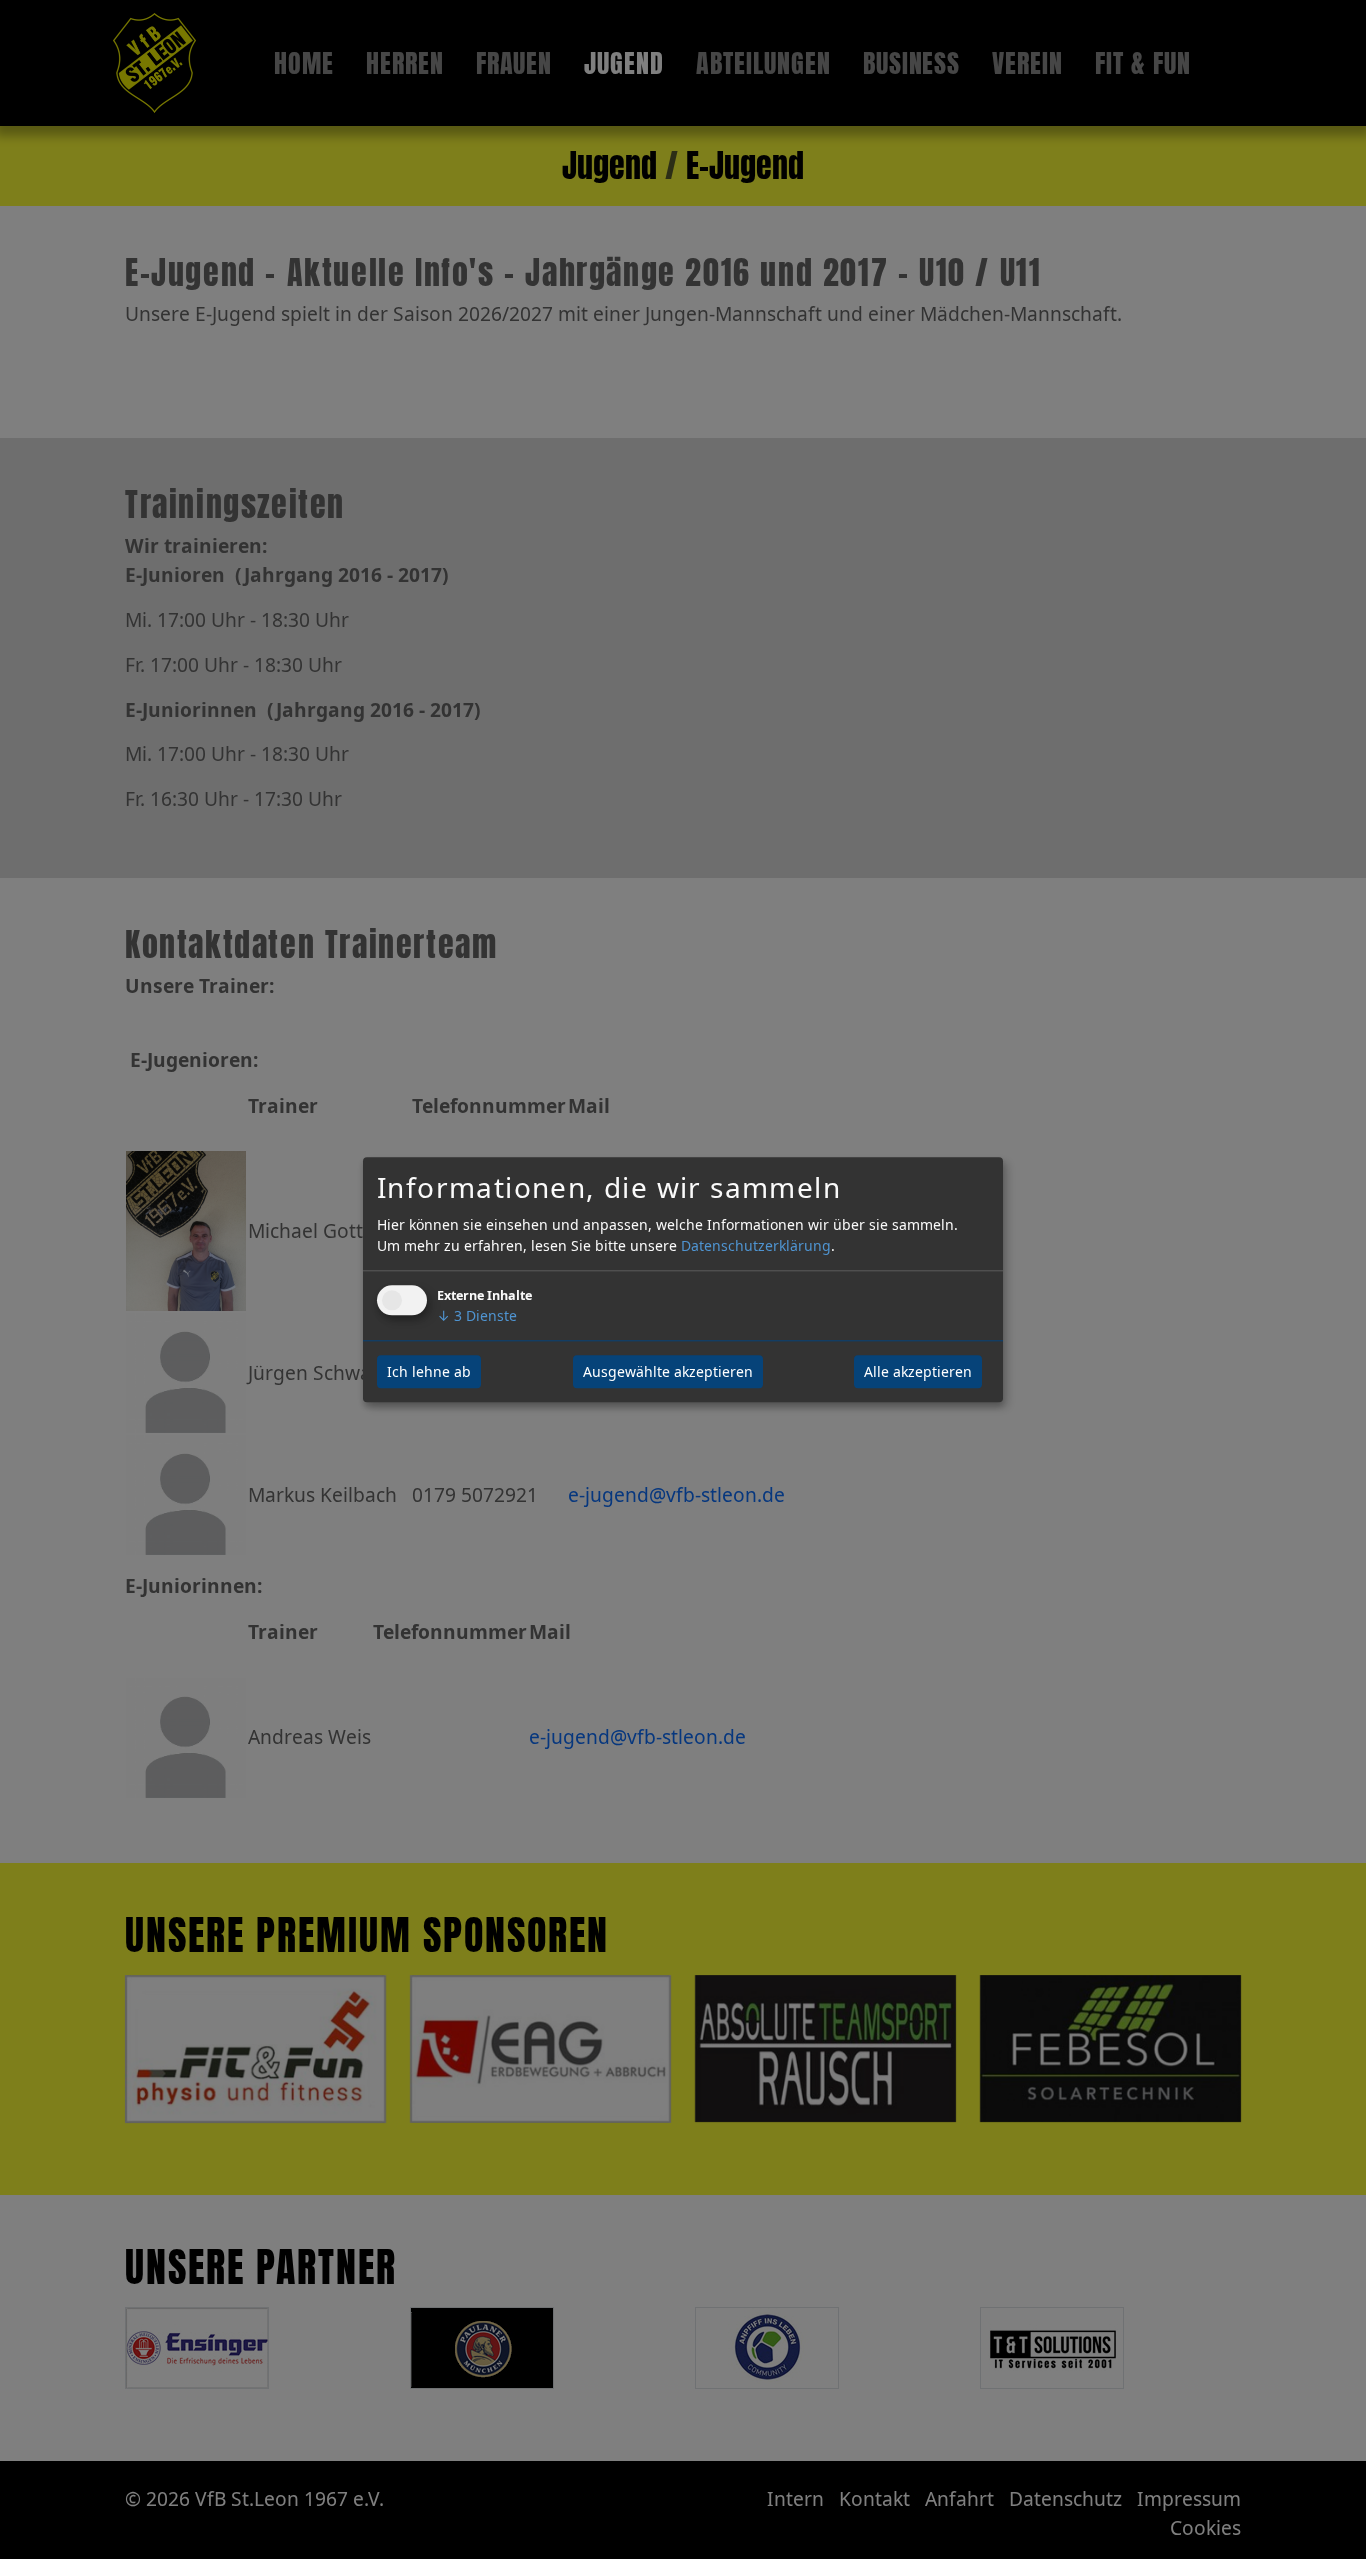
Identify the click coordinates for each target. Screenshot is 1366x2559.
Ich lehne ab (429, 1371)
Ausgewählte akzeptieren (668, 1371)
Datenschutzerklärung (756, 1245)
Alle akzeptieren (918, 1371)
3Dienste (477, 1315)
